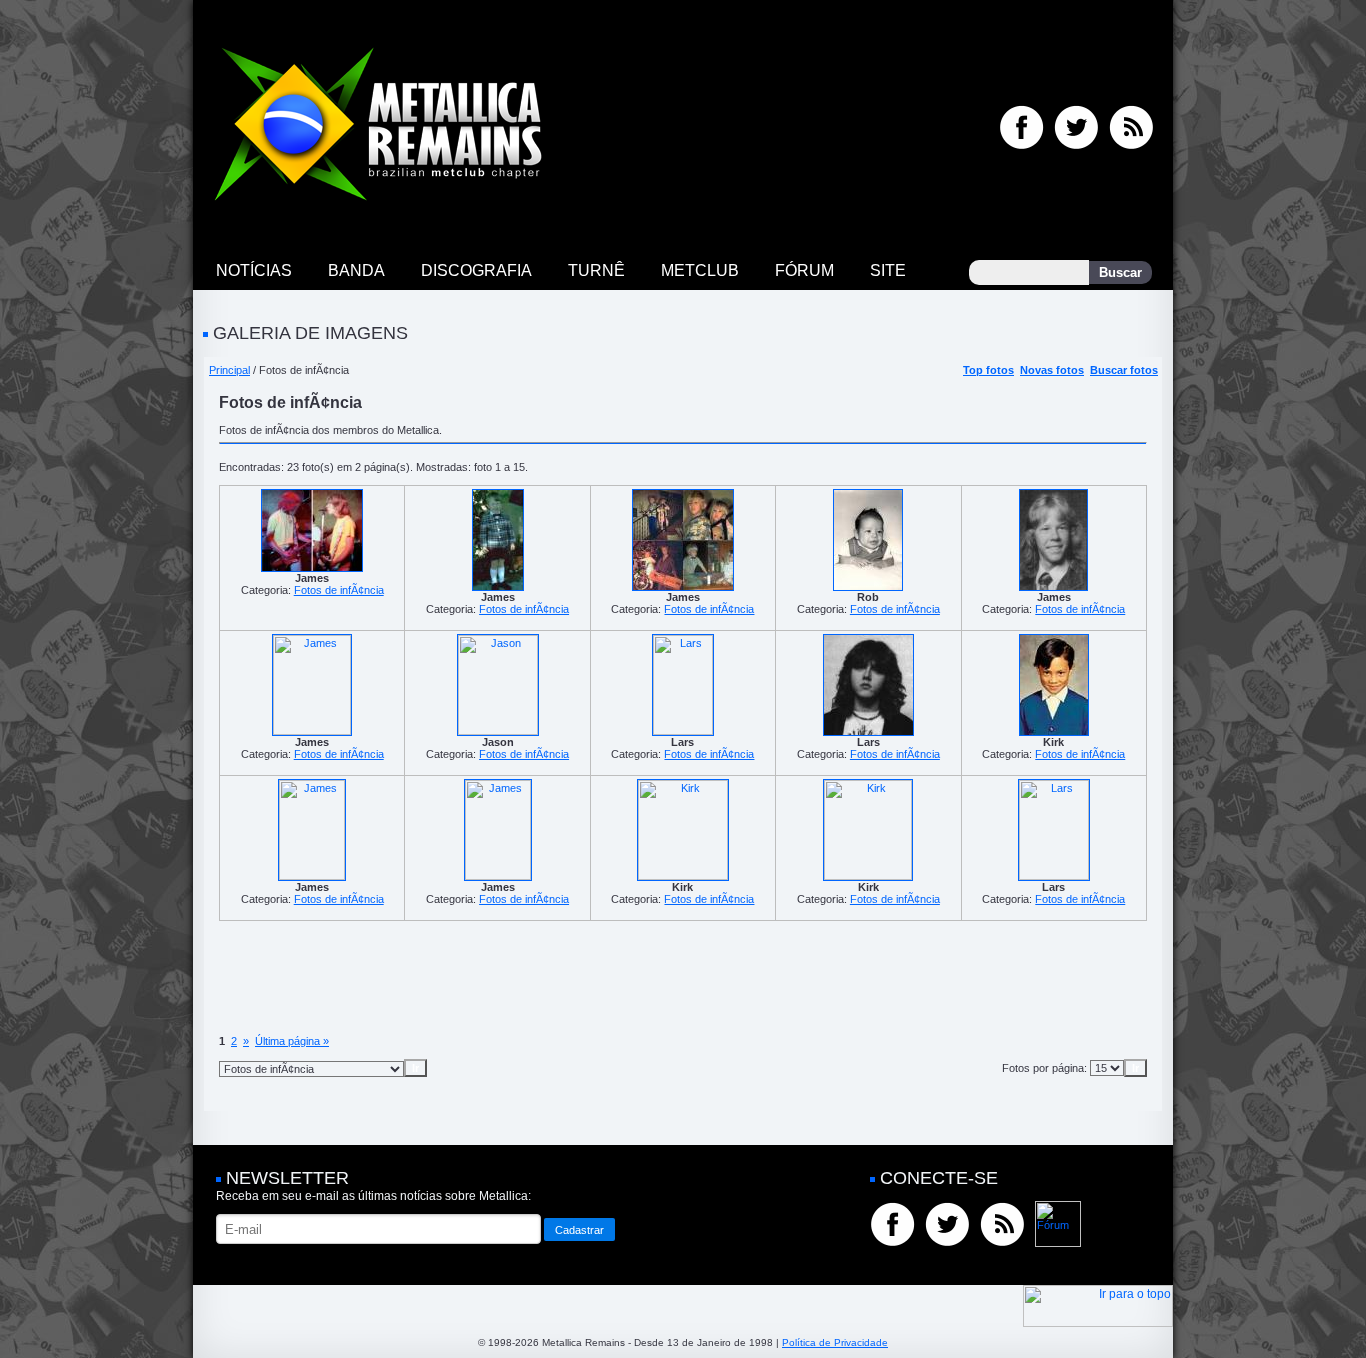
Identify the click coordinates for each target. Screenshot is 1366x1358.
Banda (356, 270)
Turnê (596, 270)
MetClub (700, 270)
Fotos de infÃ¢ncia (339, 590)
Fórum (804, 270)
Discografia (476, 270)
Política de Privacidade (835, 1342)
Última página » (292, 1041)
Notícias (254, 270)
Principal (229, 370)
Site (888, 270)
